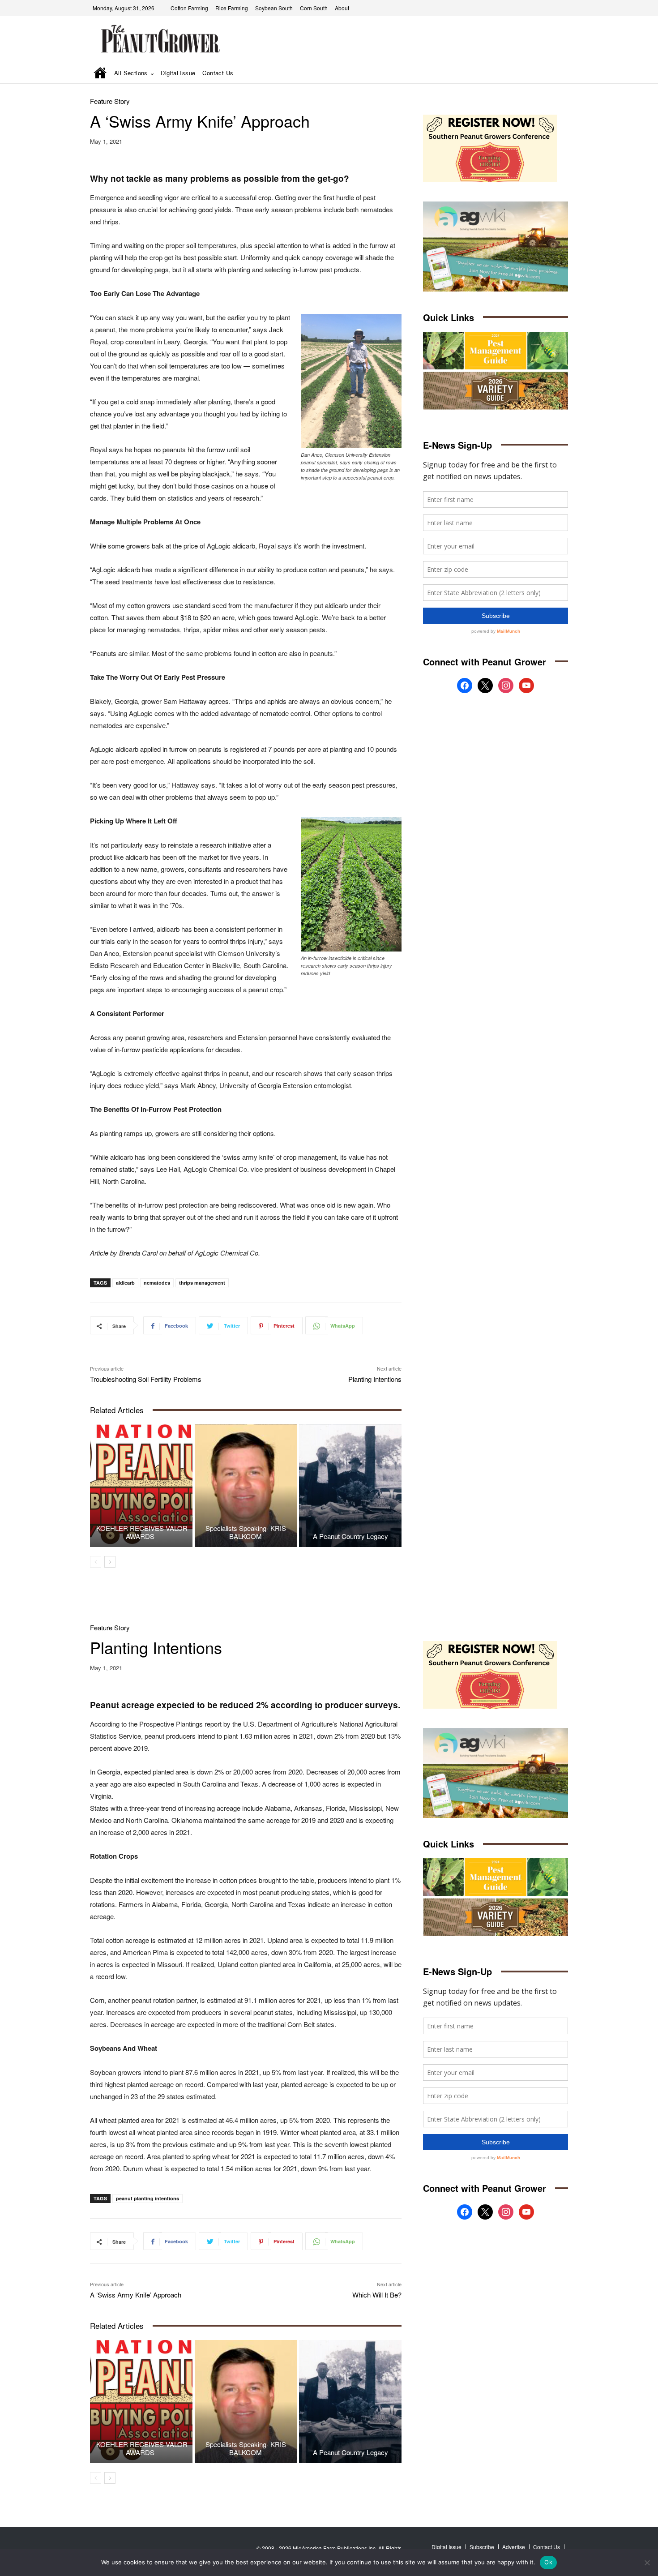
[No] (647, 2563)
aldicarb (125, 1283)
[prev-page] (96, 1562)
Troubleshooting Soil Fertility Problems (146, 1379)
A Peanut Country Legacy (350, 1536)
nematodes (157, 1283)
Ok (548, 2562)
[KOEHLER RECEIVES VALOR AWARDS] (141, 1486)
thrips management (202, 1283)
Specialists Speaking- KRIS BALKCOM (246, 1532)
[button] (549, 74)
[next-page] (110, 1562)
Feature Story (110, 101)
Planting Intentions (375, 1379)
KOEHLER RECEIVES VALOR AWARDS (141, 1532)
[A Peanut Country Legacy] (350, 1486)
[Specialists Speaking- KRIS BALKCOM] (246, 1486)
